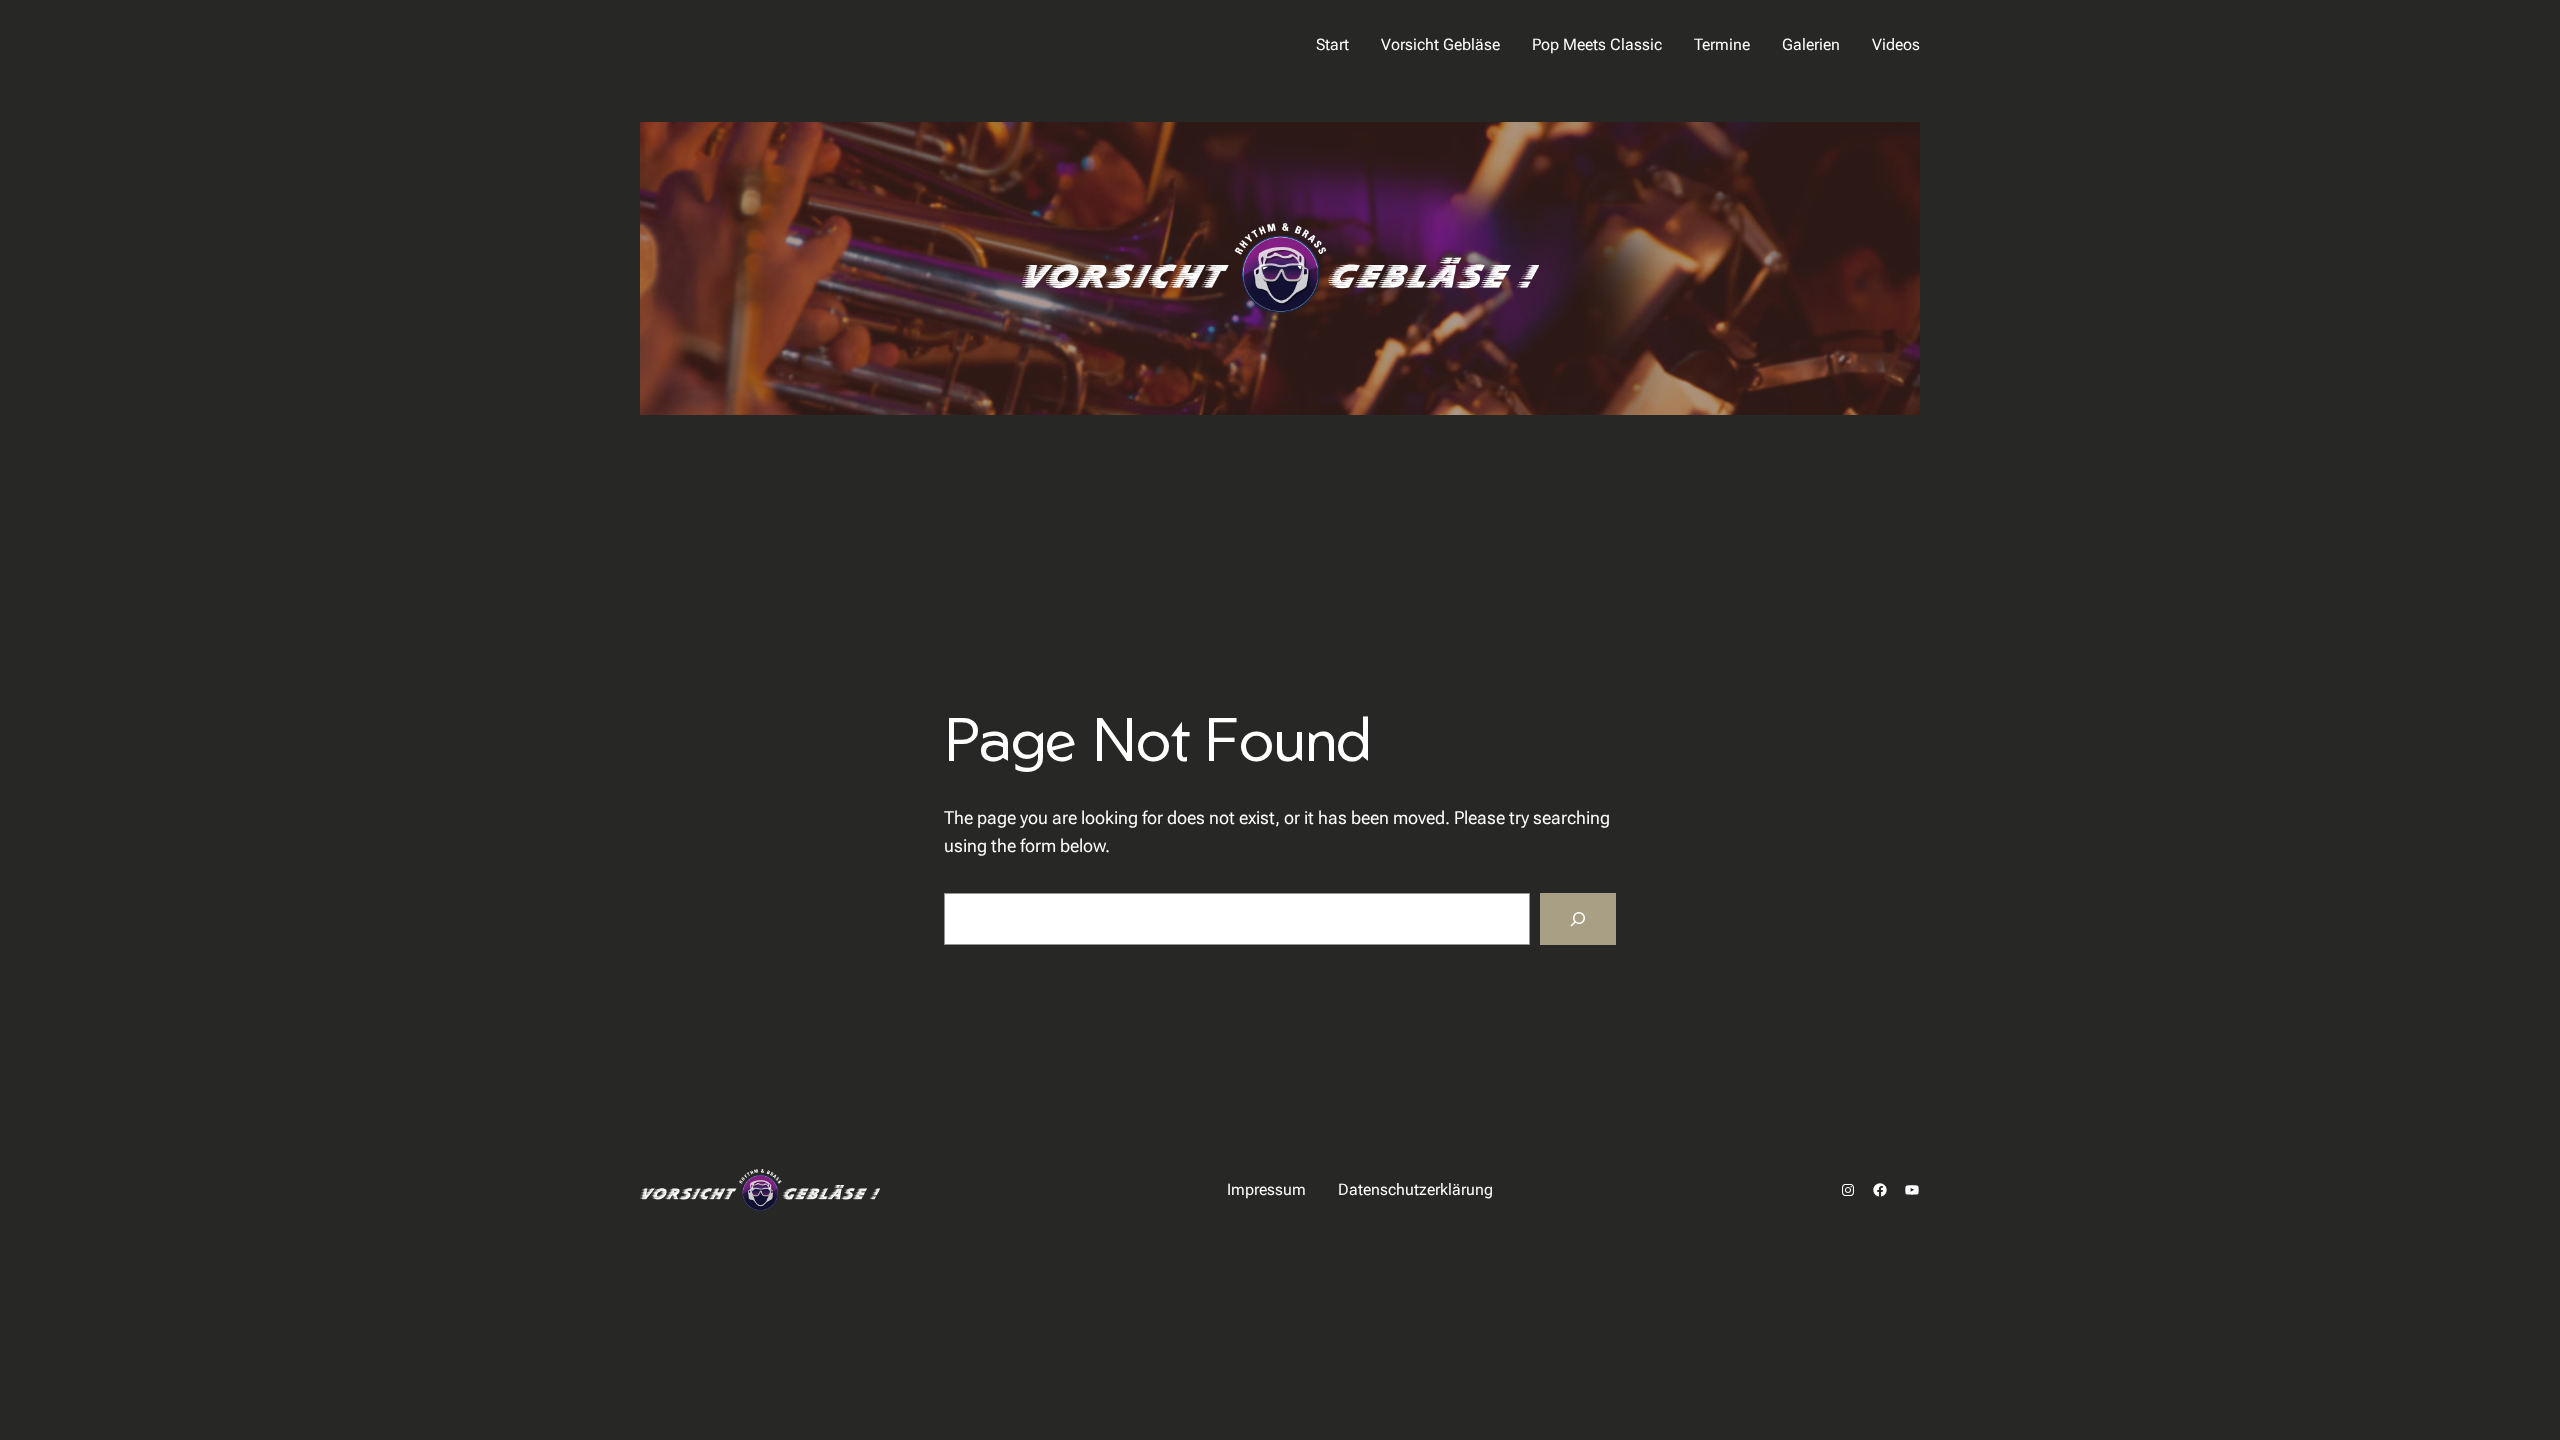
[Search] (1578, 919)
